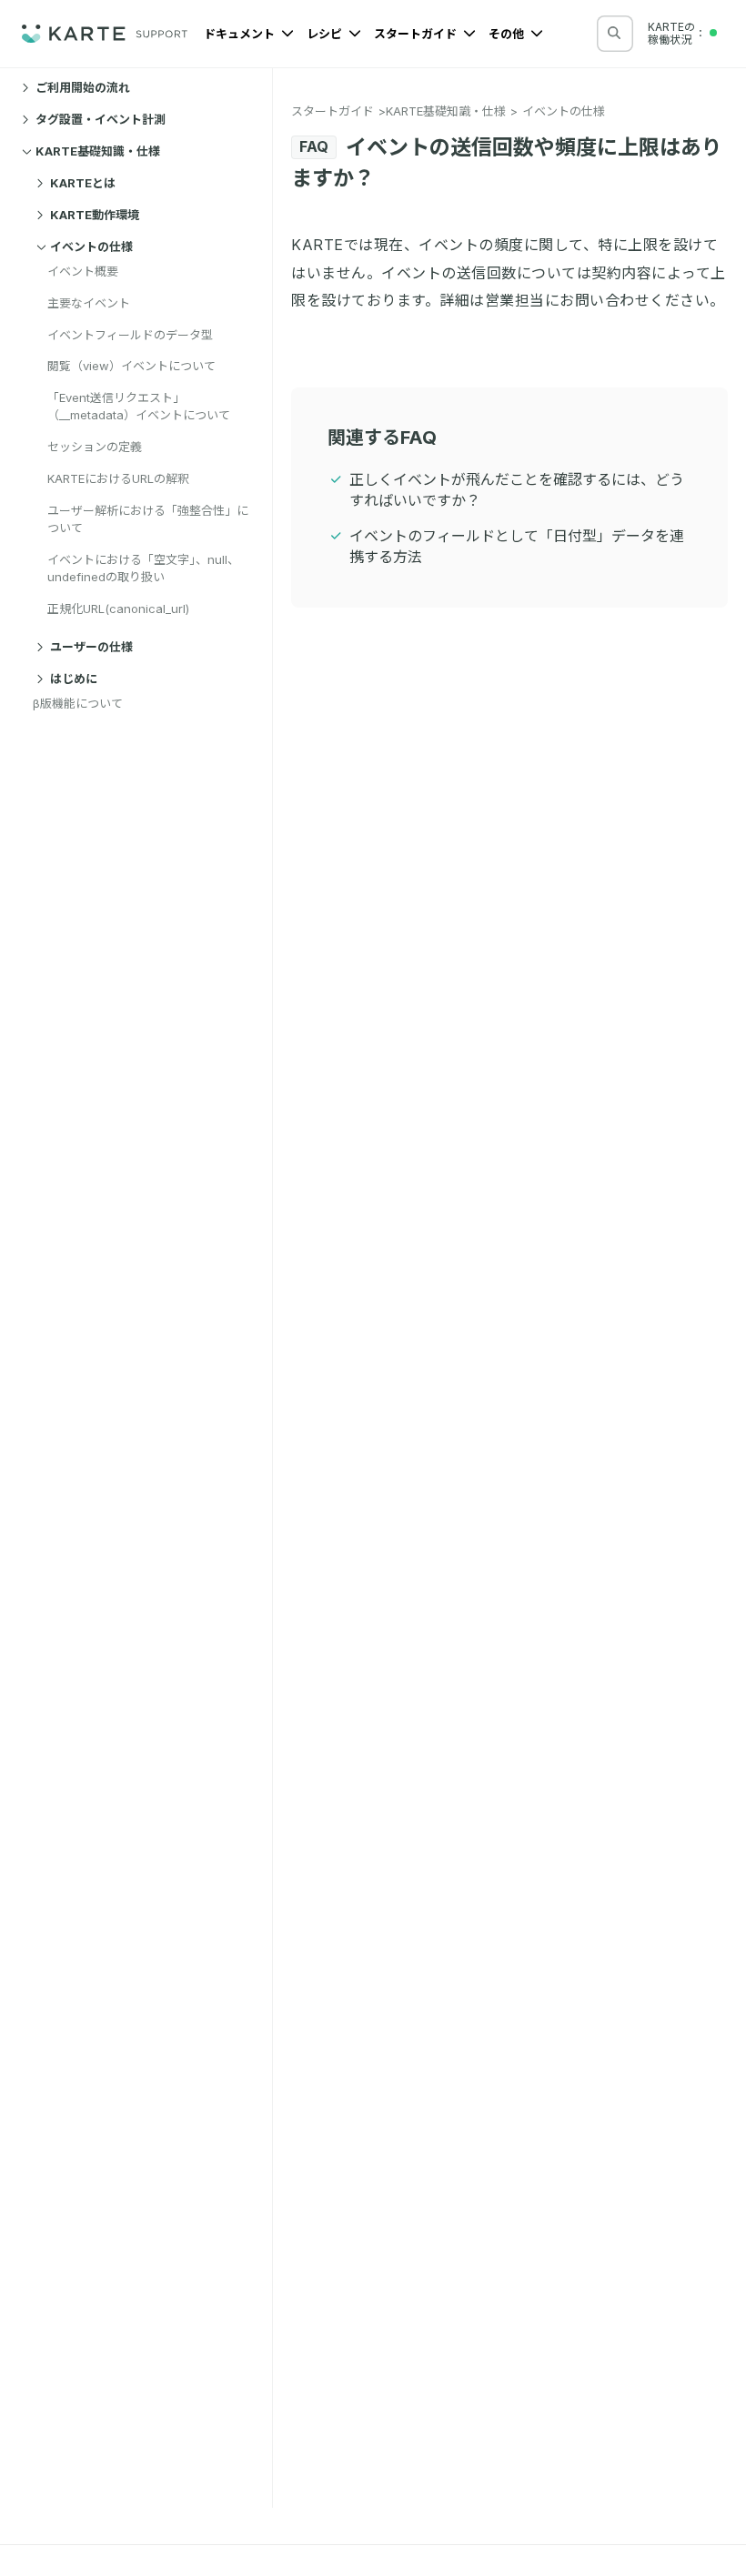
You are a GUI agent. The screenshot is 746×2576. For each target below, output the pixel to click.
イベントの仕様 (91, 247)
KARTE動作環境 (95, 215)
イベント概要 (83, 271)
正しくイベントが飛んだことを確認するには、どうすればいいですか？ (517, 490)
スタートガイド (417, 34)
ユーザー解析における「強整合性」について (148, 519)
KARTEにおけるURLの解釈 (118, 478)
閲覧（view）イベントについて (131, 366)
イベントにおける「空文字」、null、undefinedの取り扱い (143, 568)
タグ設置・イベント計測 (101, 119)
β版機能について (78, 703)
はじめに (74, 679)
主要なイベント (89, 303)
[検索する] (614, 33)
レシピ (326, 34)
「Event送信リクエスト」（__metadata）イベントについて (139, 406)
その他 (508, 34)
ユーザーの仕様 (91, 647)
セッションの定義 (95, 447)
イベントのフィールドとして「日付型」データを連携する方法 (517, 546)
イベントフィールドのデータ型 (130, 335)
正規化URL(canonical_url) (118, 609)
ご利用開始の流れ (83, 87)
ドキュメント (241, 34)
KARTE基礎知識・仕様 (98, 151)
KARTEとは (83, 183)
